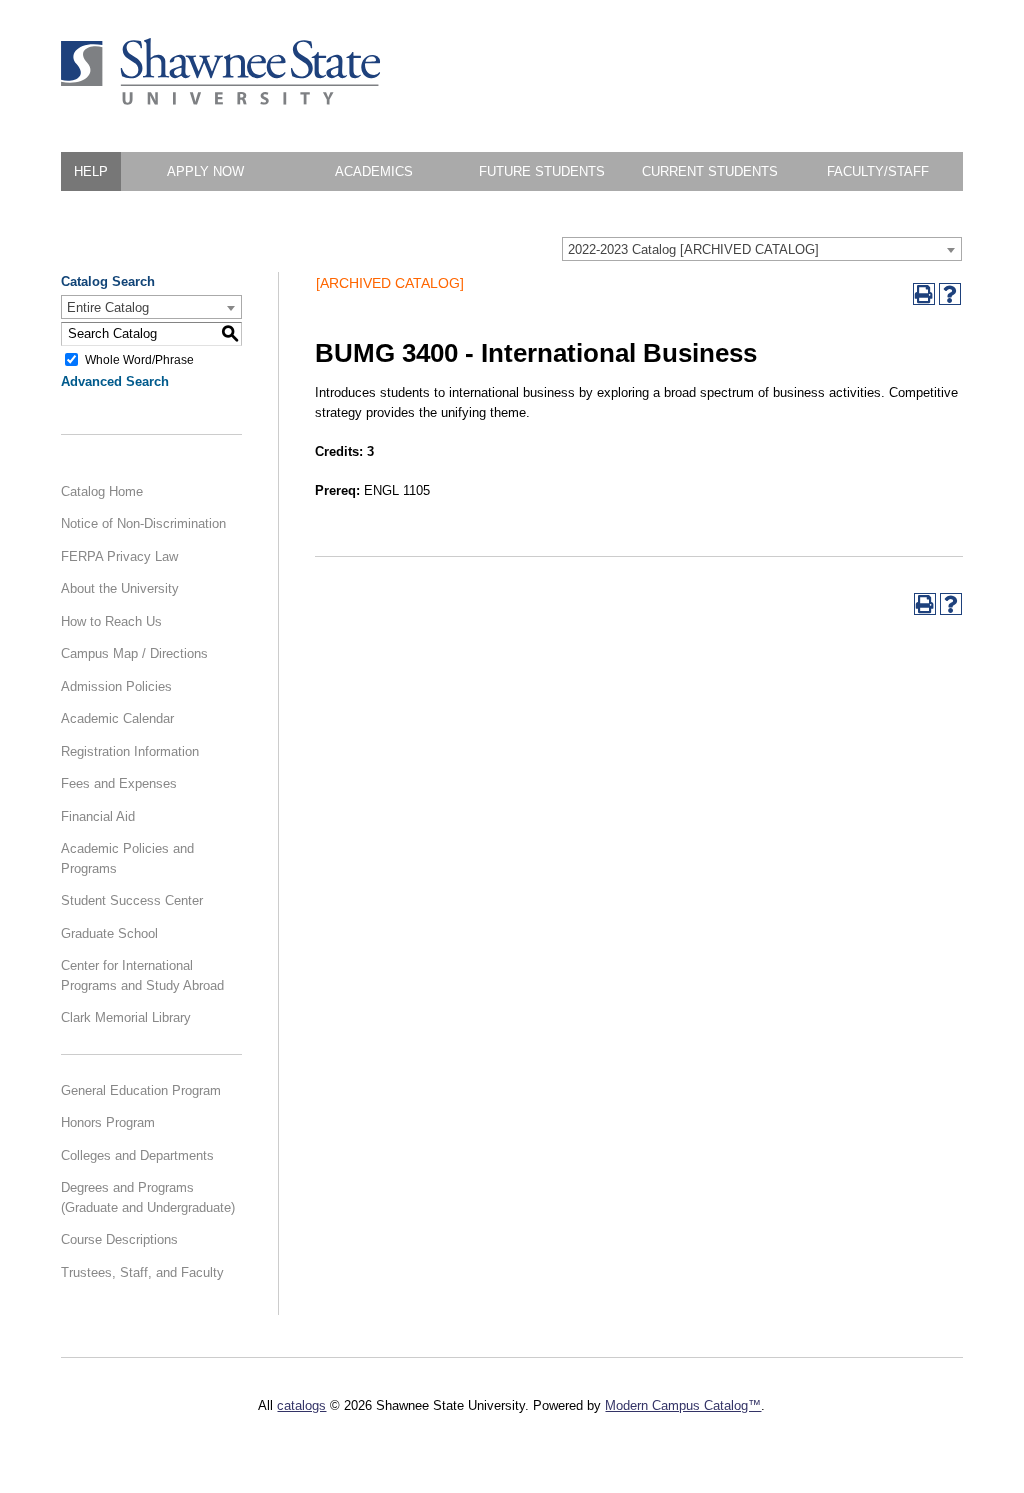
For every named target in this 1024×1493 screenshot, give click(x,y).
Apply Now (205, 171)
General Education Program (141, 1090)
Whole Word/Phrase (139, 359)
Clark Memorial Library (126, 1017)
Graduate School (109, 933)
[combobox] (762, 249)
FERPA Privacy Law (119, 556)
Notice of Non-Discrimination (143, 523)
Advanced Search (115, 381)
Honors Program (108, 1122)
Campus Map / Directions (134, 653)
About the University (120, 588)
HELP (91, 171)
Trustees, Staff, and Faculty (142, 1272)
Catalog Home (102, 491)
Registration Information (130, 751)
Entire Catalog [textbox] (108, 307)
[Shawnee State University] (221, 100)
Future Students (542, 171)
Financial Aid (98, 816)
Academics (374, 171)
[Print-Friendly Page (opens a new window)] (924, 294)
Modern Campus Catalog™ (683, 1405)
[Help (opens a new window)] (950, 294)
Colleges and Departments (137, 1155)
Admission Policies (116, 686)
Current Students (710, 171)
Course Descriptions (119, 1239)
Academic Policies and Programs (127, 858)
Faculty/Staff (878, 171)
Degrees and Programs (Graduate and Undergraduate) (148, 1197)
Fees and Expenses (119, 783)
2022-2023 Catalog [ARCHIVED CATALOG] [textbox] (693, 249)
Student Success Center (132, 900)
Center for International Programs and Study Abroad (142, 975)
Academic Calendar (117, 718)
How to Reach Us (111, 621)
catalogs (301, 1405)
